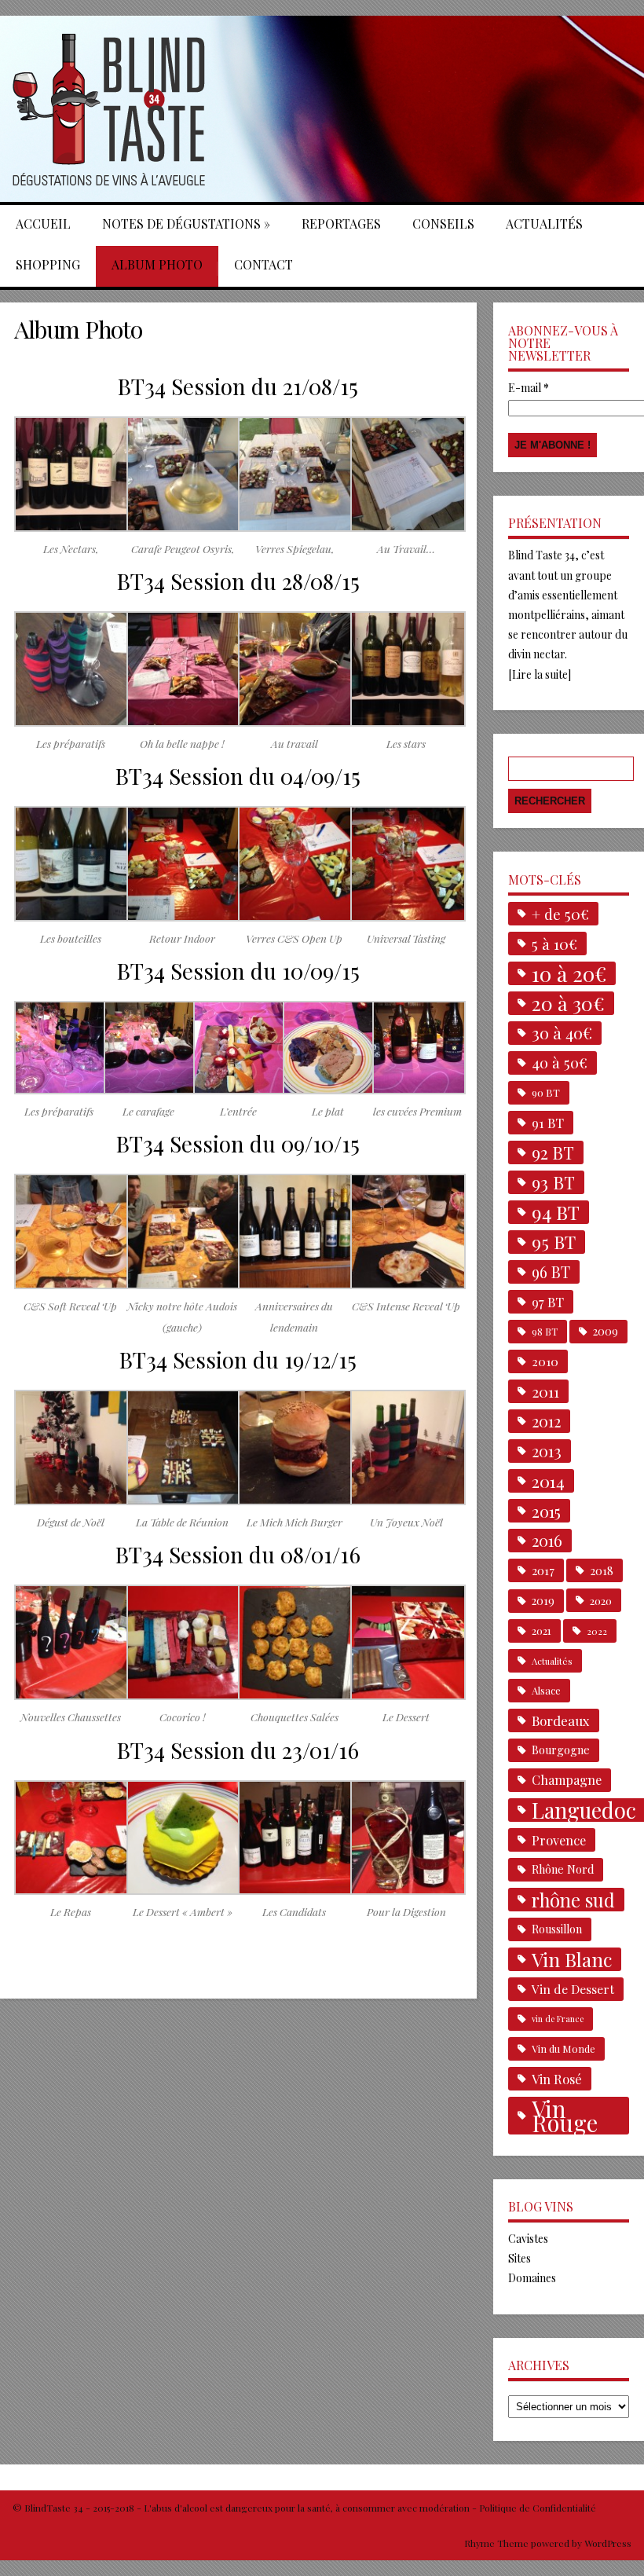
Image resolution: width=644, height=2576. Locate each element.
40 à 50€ (560, 1063)
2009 (606, 1331)
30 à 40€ (562, 1033)
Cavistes (528, 2239)
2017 (543, 1570)
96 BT (551, 1272)
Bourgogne (561, 1750)
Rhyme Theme (496, 2543)
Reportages (341, 224)
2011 (545, 1391)
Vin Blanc (572, 1959)
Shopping (48, 264)
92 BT (553, 1152)
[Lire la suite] (540, 674)
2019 (543, 1601)
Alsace (546, 1690)
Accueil (43, 224)
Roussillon (557, 1929)
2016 (547, 1540)
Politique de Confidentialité (538, 2508)
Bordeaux (561, 1720)
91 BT (548, 1123)
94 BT (556, 1212)
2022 (597, 1631)
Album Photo (157, 264)
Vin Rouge (565, 2116)
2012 (546, 1421)
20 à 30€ (568, 1003)
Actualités (544, 224)
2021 (542, 1631)
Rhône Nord (563, 1869)
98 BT (545, 1332)
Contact (263, 264)
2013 (547, 1451)
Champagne (567, 1780)
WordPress (607, 2543)
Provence (559, 1840)
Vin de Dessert (573, 1989)
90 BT (546, 1092)
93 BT (553, 1182)
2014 (548, 1481)
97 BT (548, 1302)
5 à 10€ (554, 944)
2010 (545, 1361)
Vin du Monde (563, 2048)
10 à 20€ (569, 973)
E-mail (529, 388)
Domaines (532, 2278)
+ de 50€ (560, 914)
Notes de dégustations (186, 224)
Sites (520, 2258)
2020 (601, 1600)
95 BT (554, 1242)
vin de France (558, 2019)
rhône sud (573, 1900)
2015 (546, 1511)
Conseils (443, 224)
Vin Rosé (557, 2079)
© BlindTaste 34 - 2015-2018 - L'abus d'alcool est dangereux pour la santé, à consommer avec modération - (246, 2508)
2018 (602, 1570)
